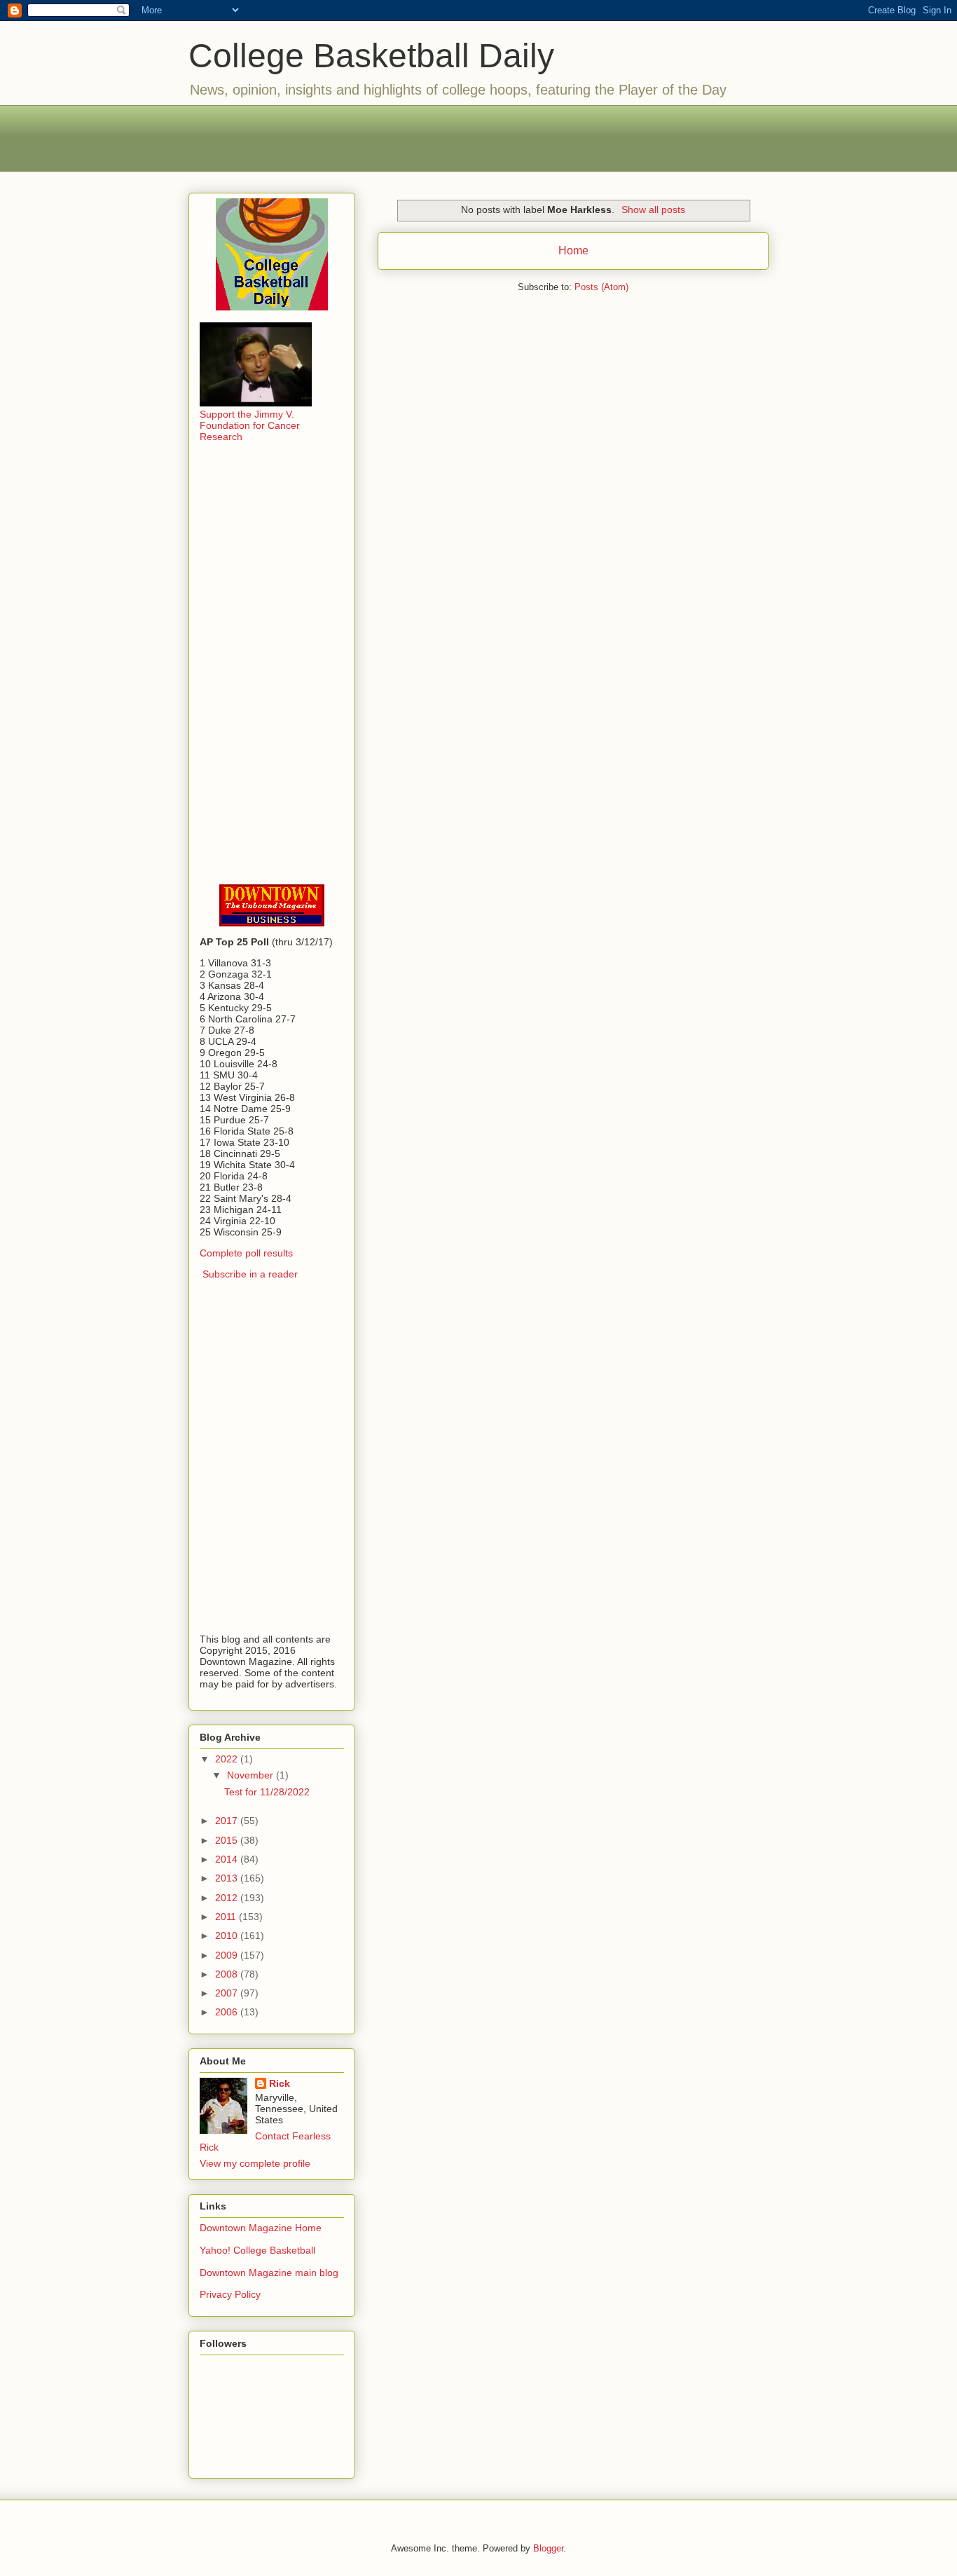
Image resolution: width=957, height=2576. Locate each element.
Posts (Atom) (601, 287)
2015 (228, 1840)
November (252, 1775)
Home (573, 251)
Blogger (548, 2548)
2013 (228, 1878)
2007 (228, 1993)
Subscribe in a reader (250, 1274)
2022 (228, 1759)
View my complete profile (255, 2163)
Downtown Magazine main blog (269, 2273)
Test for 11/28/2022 (267, 1792)
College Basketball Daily (371, 56)
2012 (228, 1898)
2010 (228, 1936)
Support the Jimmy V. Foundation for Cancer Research (250, 425)
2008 (228, 1974)
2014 (228, 1859)
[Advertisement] (478, 137)
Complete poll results (246, 1253)
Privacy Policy (230, 2294)
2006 (228, 2012)
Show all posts (653, 210)
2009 (228, 1955)
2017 (228, 1821)
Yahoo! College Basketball (257, 2250)
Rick (280, 2083)
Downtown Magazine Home (261, 2228)
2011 (227, 1917)
